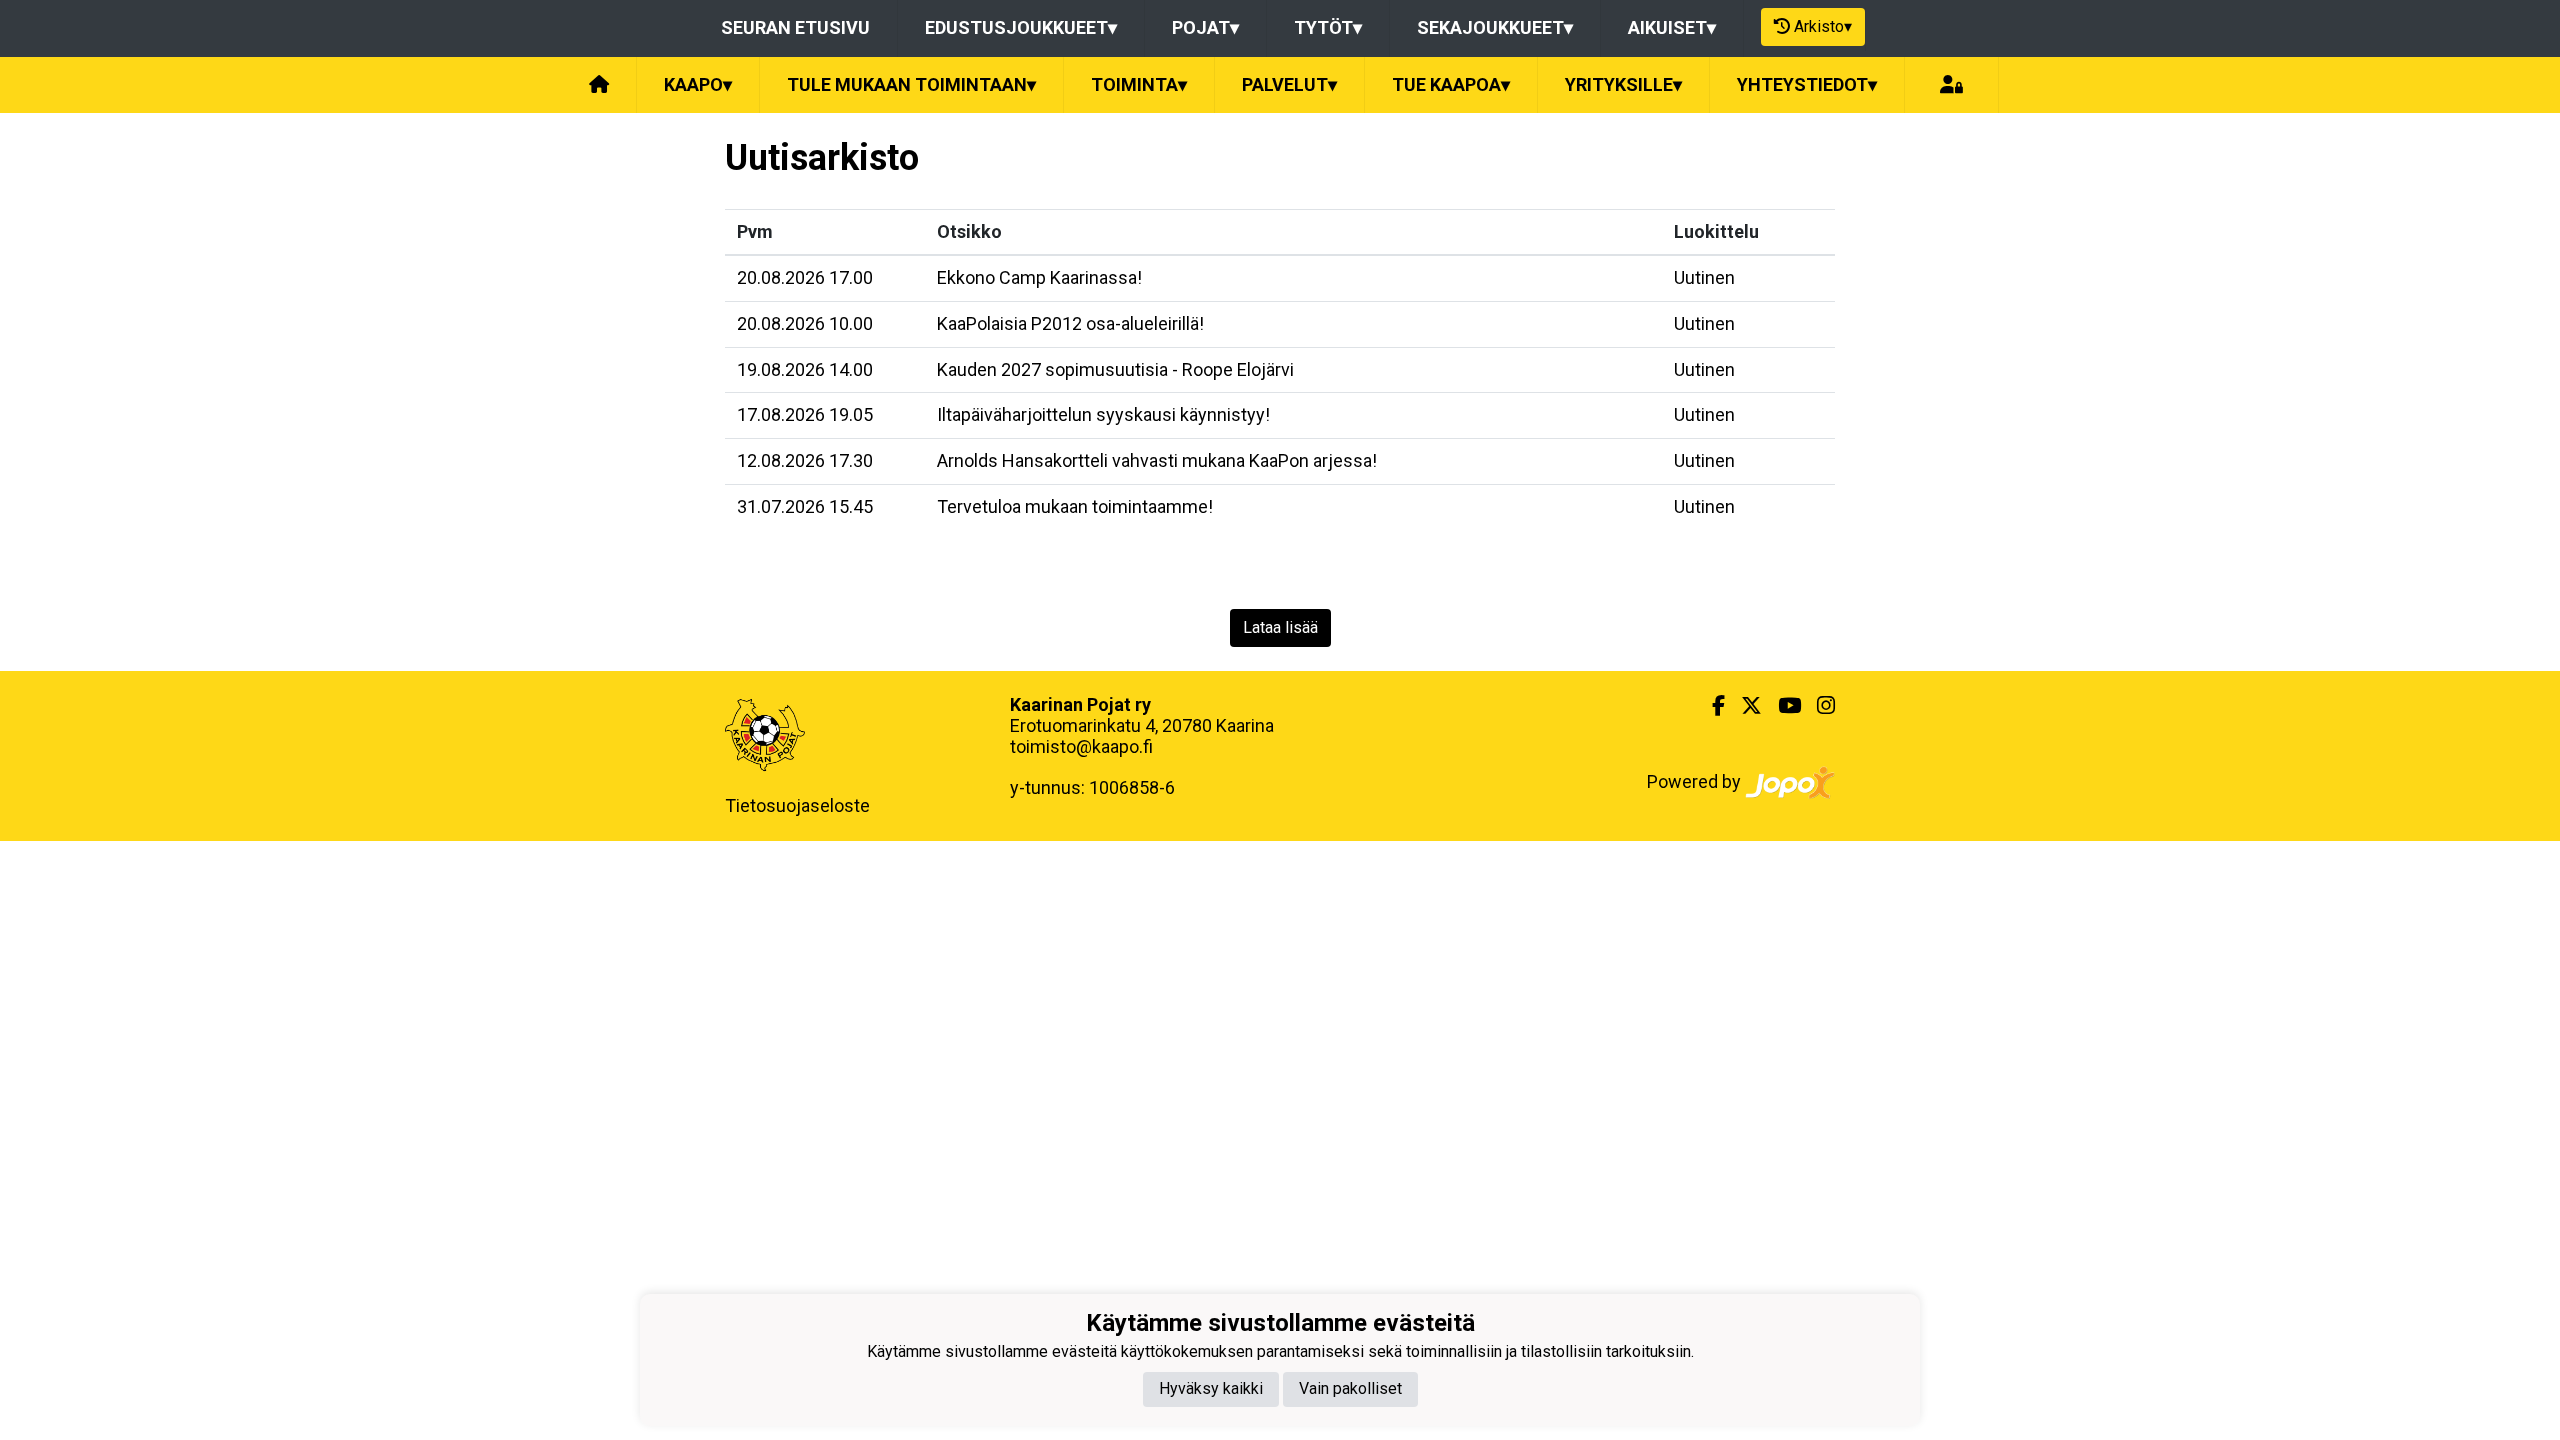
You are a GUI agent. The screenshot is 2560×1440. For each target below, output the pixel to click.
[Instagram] (1818, 706)
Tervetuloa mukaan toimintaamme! (1075, 506)
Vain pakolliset (1350, 1388)
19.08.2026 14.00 (805, 369)
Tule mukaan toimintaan (911, 84)
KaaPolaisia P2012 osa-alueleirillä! (1070, 323)
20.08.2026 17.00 (805, 277)
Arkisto (1823, 26)
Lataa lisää (1280, 627)
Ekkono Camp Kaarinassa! (1039, 277)
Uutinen (1704, 277)
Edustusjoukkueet (1021, 27)
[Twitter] (1743, 706)
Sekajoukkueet (1495, 27)
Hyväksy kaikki (1211, 1388)
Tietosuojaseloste (797, 805)
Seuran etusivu (795, 27)
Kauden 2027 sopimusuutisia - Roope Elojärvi (1115, 369)
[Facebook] (1710, 706)
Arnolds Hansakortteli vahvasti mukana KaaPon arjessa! (1157, 460)
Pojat (1205, 27)
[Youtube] (1781, 706)
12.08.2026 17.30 (805, 460)
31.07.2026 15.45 (805, 506)
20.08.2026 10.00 (805, 323)
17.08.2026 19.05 (805, 414)
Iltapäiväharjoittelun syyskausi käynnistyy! (1103, 414)
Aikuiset (1672, 27)
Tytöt (1328, 27)
